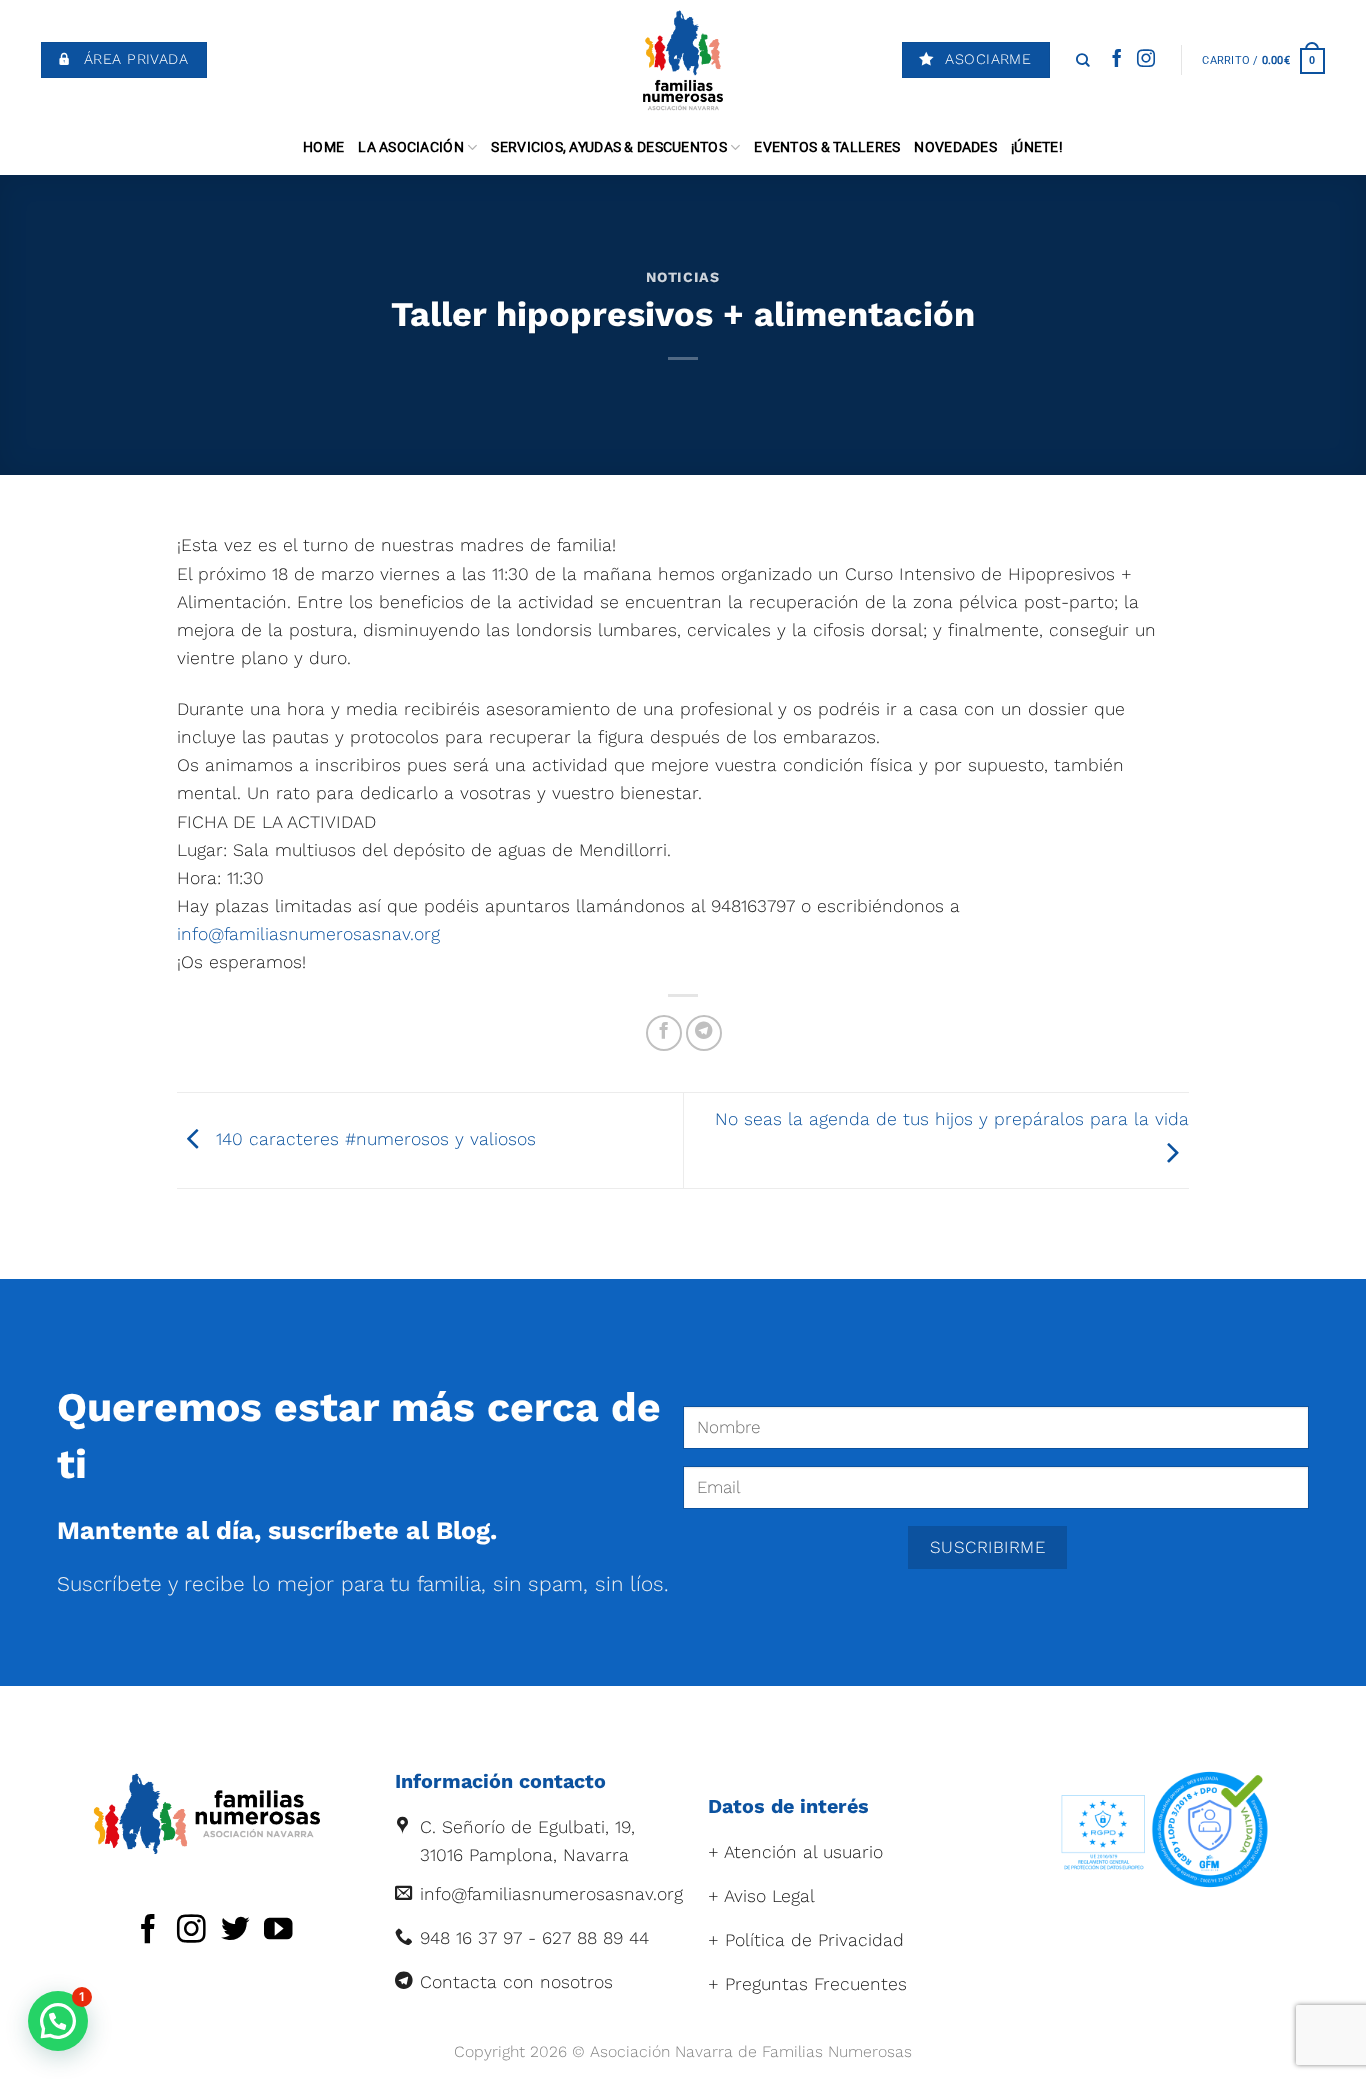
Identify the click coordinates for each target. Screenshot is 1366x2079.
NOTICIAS (683, 277)
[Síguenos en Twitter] (235, 1931)
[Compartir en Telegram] (704, 1033)
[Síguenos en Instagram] (1146, 60)
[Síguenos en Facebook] (1117, 60)
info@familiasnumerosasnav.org (308, 934)
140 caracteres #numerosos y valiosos (373, 1139)
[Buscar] (1083, 60)
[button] (58, 2021)
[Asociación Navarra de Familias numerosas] (683, 60)
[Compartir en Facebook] (664, 1033)
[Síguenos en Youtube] (278, 1931)
